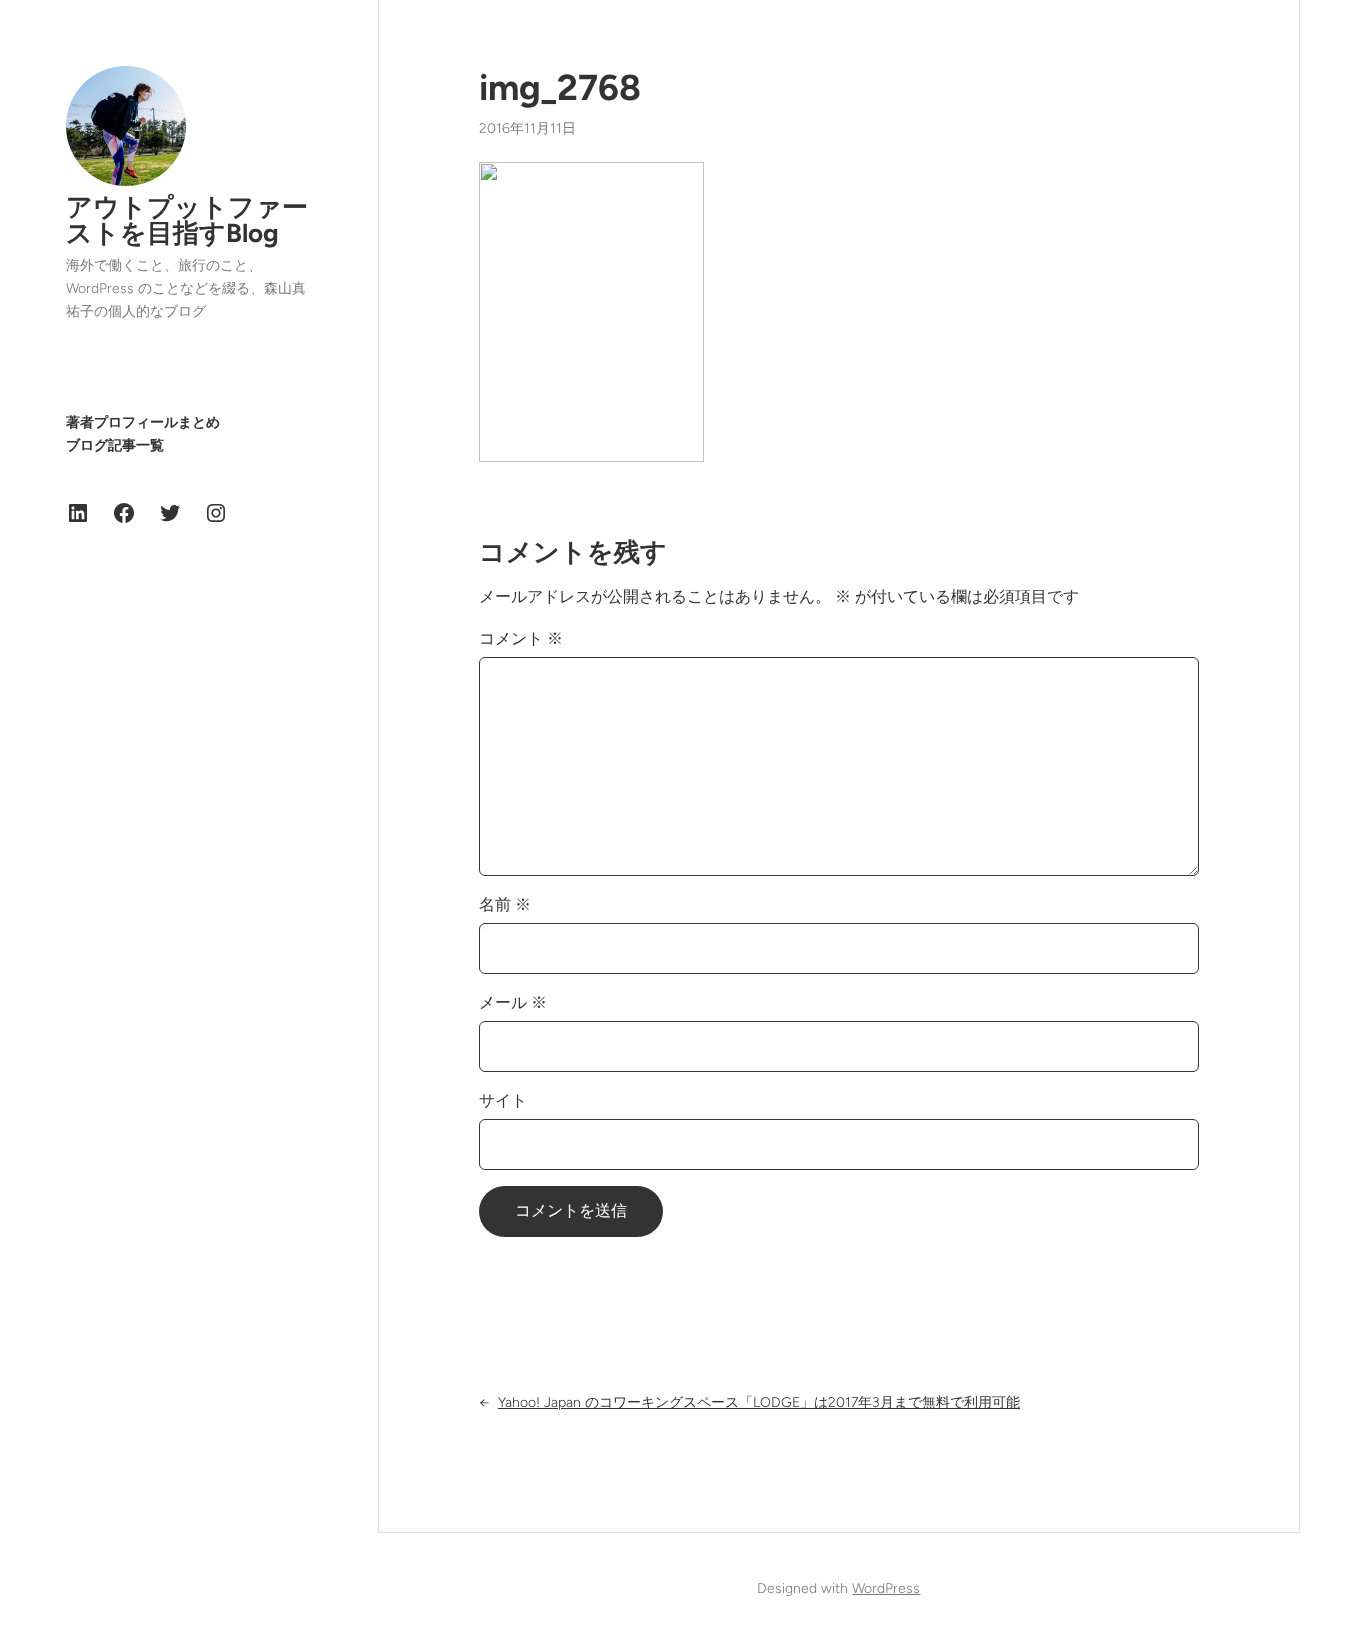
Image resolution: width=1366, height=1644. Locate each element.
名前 (505, 904)
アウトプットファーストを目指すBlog (187, 220)
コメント (521, 638)
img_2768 (560, 87)
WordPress (886, 1588)
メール (513, 1002)
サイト (503, 1100)
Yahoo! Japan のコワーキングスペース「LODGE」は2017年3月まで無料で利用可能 (759, 1402)
